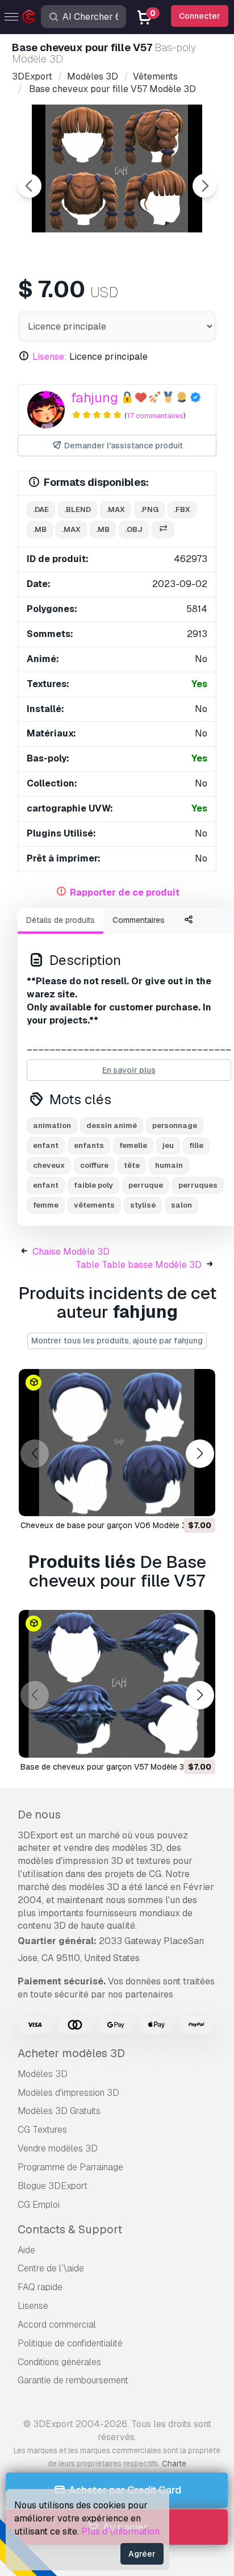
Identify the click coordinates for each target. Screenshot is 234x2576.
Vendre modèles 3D (58, 2148)
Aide (26, 2250)
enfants (89, 1145)
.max (116, 509)
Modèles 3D (43, 2074)
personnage (175, 1125)
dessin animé (112, 1125)
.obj (134, 529)
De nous (39, 1815)
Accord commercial (57, 2325)
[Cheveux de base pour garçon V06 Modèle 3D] (117, 1443)
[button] (200, 1454)
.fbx (182, 509)
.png (149, 509)
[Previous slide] (30, 186)
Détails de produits (60, 920)
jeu (168, 1145)
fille (196, 1145)
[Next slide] (204, 186)
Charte (174, 2463)
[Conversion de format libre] (163, 530)
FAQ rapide (40, 2287)
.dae (41, 509)
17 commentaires (155, 416)
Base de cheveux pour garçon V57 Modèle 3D (105, 1767)
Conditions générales (59, 2362)
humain (169, 1165)
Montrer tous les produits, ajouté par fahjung (117, 1341)
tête (132, 1165)
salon (181, 1205)
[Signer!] (199, 1500)
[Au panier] (175, 1500)
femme (46, 1205)
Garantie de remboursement (73, 2380)
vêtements (94, 1205)
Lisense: (50, 357)
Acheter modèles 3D (71, 2053)
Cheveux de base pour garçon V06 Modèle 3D (106, 1525)
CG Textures (42, 2130)
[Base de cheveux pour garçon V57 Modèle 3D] (117, 1684)
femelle (133, 1145)
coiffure (94, 1165)
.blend (78, 509)
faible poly (93, 1185)
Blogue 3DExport (53, 2186)
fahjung (95, 398)
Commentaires (139, 920)
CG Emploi (39, 2205)
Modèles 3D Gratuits (59, 2111)
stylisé (143, 1205)
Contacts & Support (70, 2229)
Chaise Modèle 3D (71, 1252)
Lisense (33, 2306)
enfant (46, 1145)
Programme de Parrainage (70, 2167)
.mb (40, 529)
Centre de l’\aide (51, 2268)
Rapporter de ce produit (125, 892)
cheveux (49, 1165)
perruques (198, 1185)
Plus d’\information (120, 2531)
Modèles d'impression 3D (68, 2093)
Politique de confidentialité (70, 2343)
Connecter (200, 16)
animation (52, 1125)
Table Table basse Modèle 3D (139, 1265)
